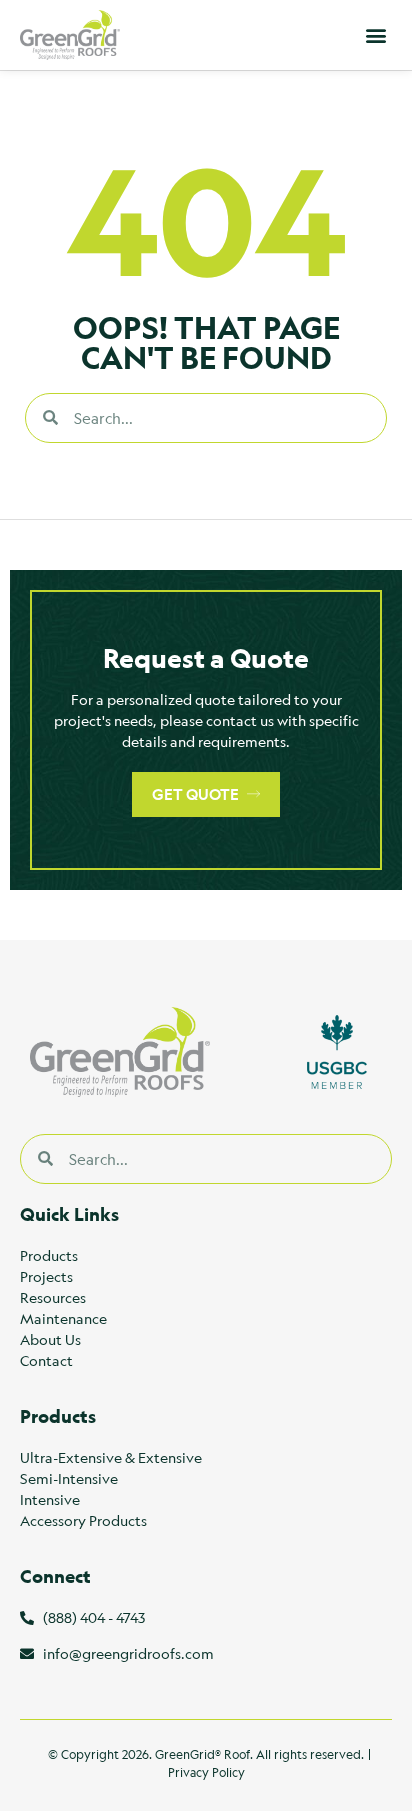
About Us (50, 1339)
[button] (375, 35)
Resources (53, 1297)
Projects (46, 1276)
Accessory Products (83, 1520)
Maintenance (63, 1318)
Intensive (50, 1499)
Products (49, 1255)
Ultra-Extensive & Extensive (111, 1457)
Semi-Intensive (69, 1478)
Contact (46, 1360)
